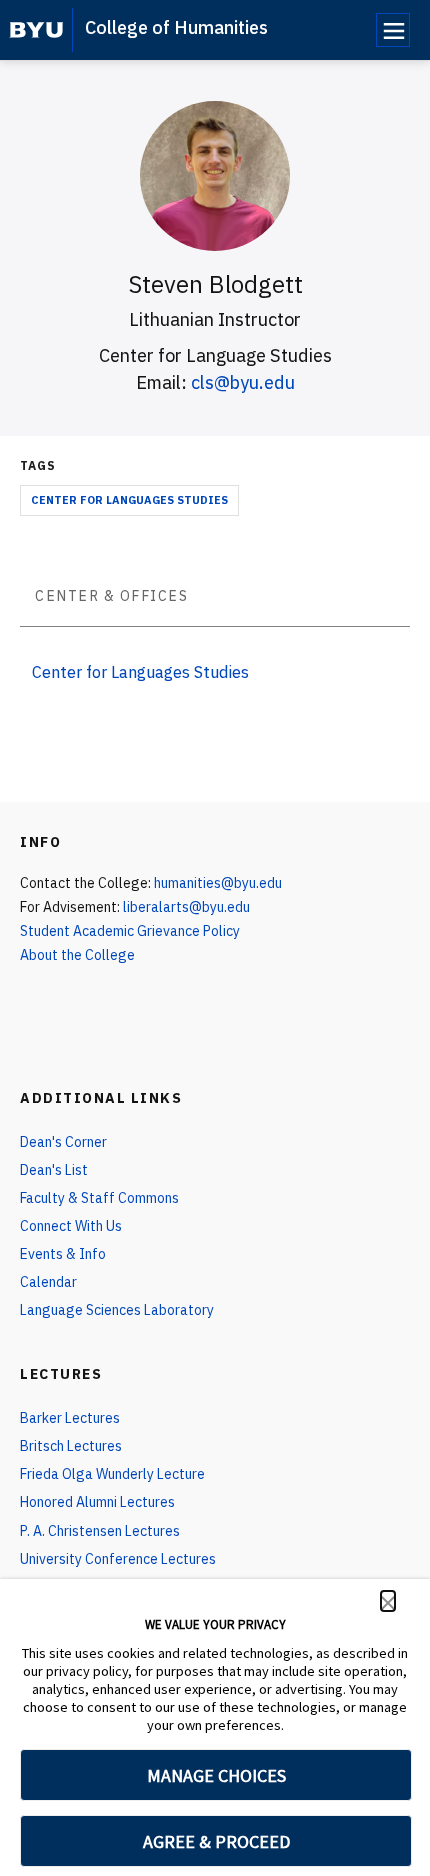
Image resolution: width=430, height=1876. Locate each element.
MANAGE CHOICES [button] (216, 1775)
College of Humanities (176, 27)
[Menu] (393, 30)
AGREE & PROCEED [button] (216, 1841)
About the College (77, 955)
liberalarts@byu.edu (186, 907)
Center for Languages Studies (129, 500)
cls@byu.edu (243, 382)
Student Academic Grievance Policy (130, 931)
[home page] (36, 30)
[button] (388, 1601)
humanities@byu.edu (218, 883)
